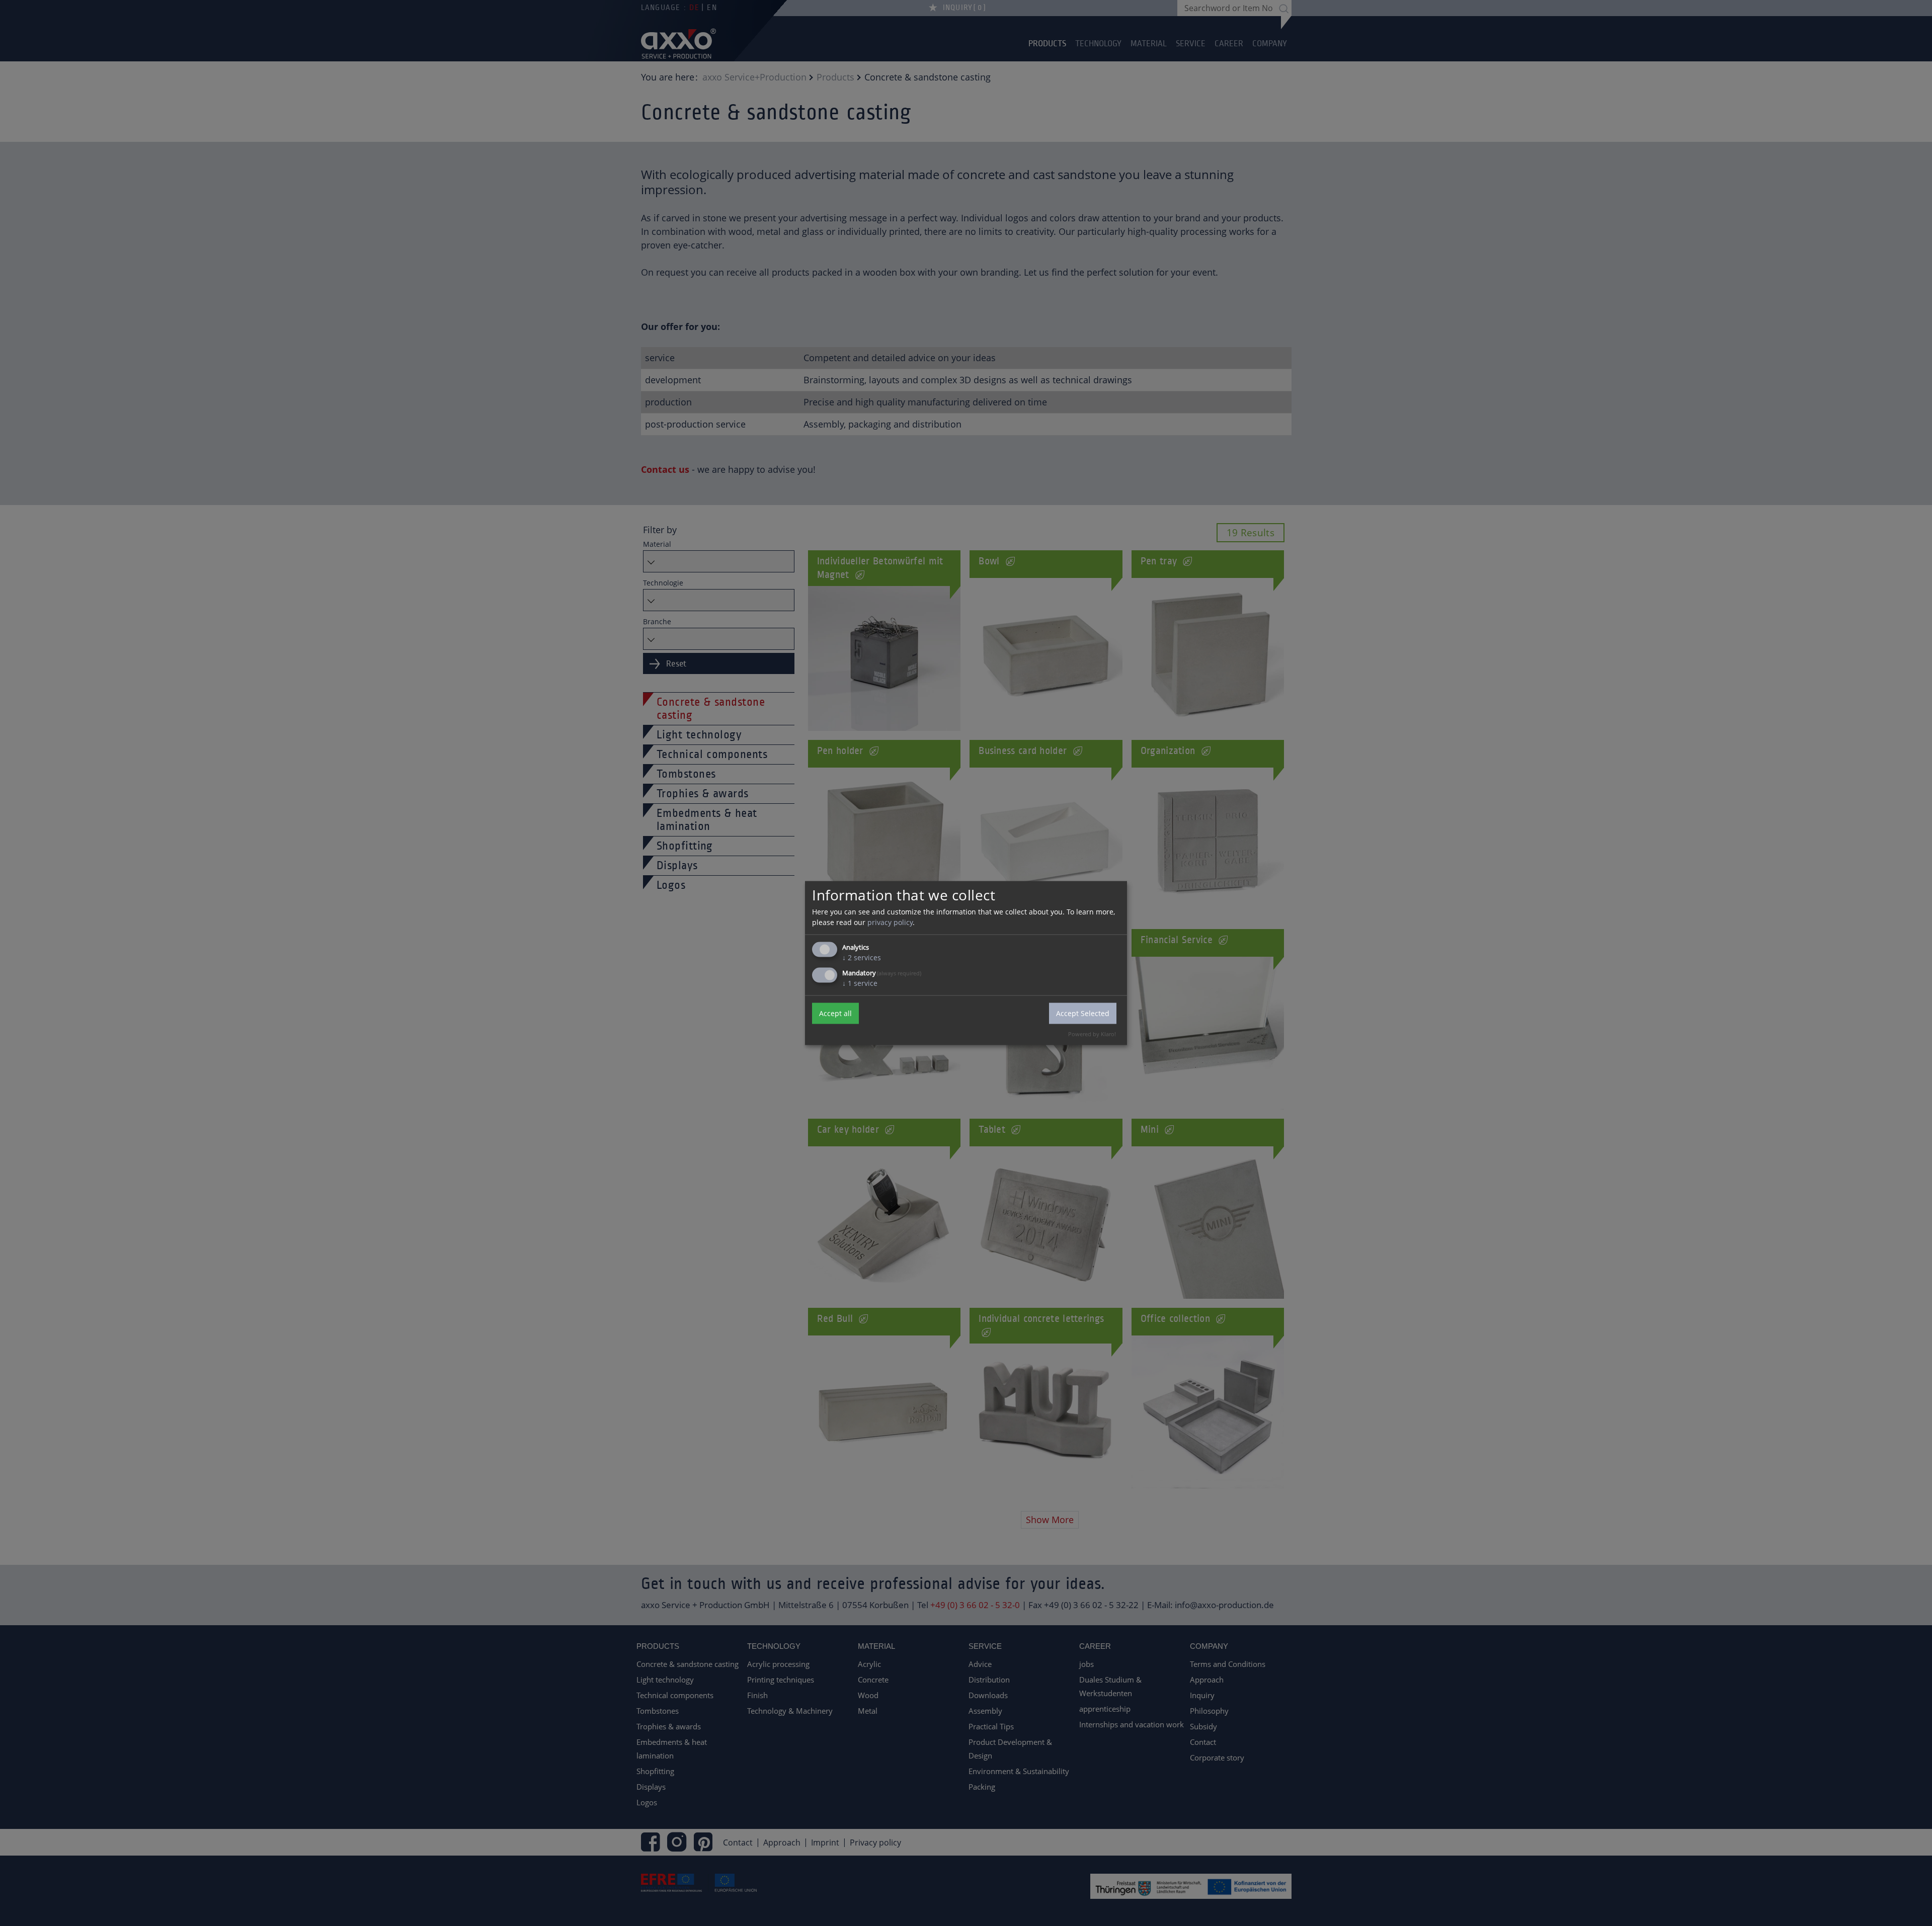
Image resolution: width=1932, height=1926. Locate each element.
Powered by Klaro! (1092, 1033)
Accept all (835, 1013)
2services (862, 957)
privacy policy (890, 922)
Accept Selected (1083, 1013)
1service (860, 983)
